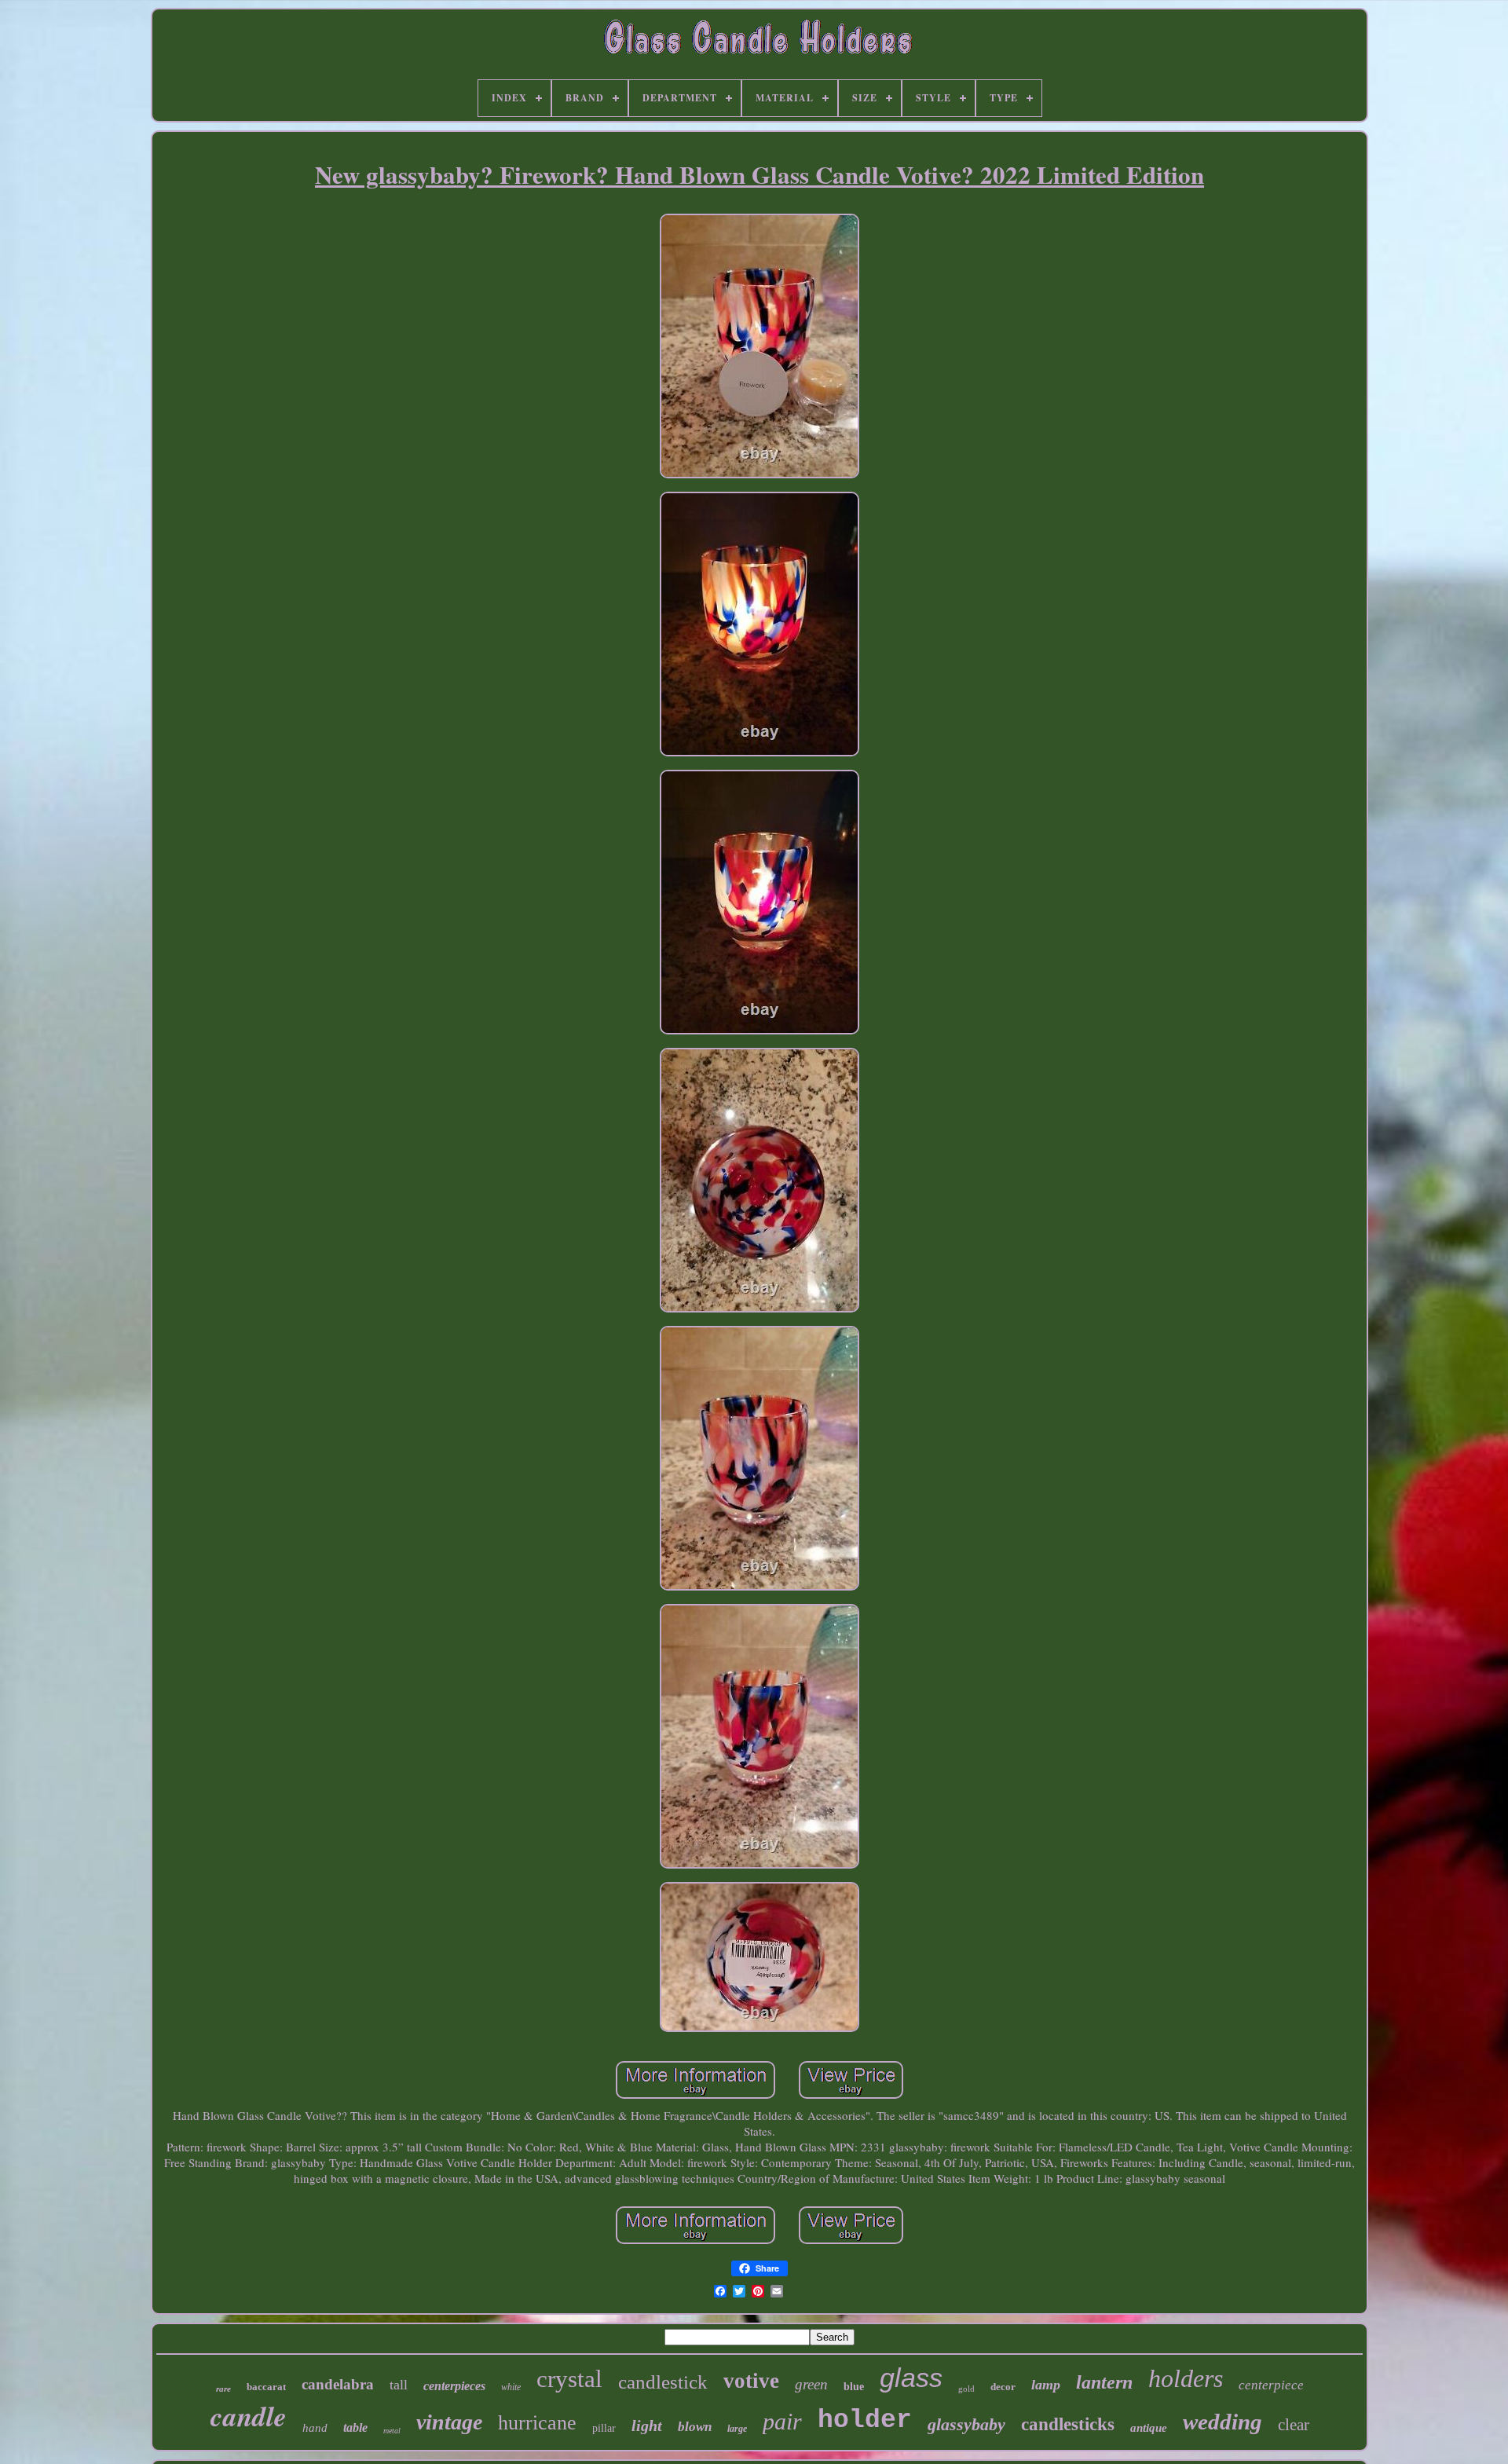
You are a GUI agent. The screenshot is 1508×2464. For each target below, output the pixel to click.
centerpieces (454, 2386)
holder (865, 2420)
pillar (604, 2428)
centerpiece (1271, 2385)
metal (392, 2431)
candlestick (663, 2382)
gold (966, 2389)
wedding (1223, 2422)
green (811, 2384)
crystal (569, 2379)
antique (1149, 2428)
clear (1294, 2425)
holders (1186, 2378)
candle (249, 2416)
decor (1003, 2387)
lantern (1104, 2382)
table (355, 2427)
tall (399, 2385)
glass (911, 2378)
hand (315, 2428)
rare (223, 2389)
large (737, 2429)
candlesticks (1068, 2424)
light (647, 2426)
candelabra (338, 2384)
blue (854, 2387)
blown (695, 2427)
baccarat (266, 2387)
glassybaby (966, 2424)
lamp (1046, 2385)
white (511, 2387)
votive (751, 2381)
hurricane (537, 2423)
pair (782, 2421)
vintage (449, 2422)
